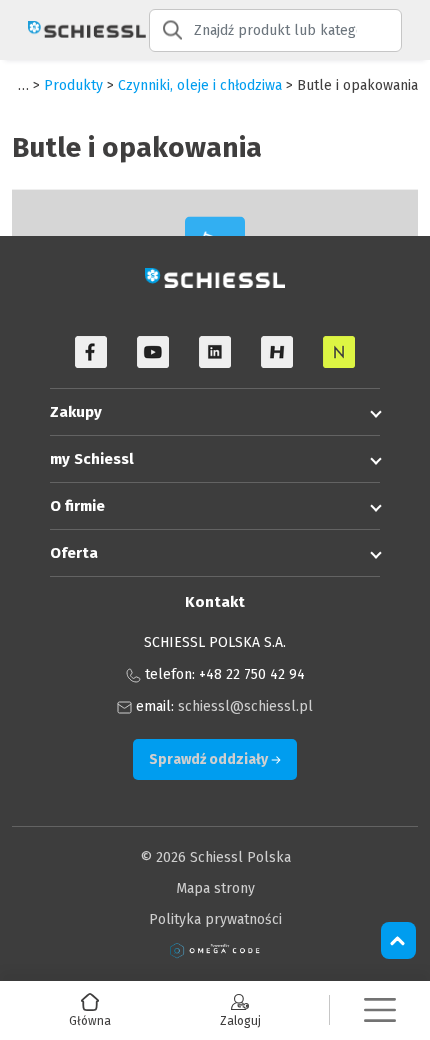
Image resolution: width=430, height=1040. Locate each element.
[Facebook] (91, 352)
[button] (380, 1010)
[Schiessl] (74, 30)
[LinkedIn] (215, 352)
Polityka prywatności (215, 919)
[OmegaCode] (215, 950)
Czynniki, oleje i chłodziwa (200, 85)
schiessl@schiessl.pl (245, 706)
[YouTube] (153, 352)
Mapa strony (215, 888)
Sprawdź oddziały (210, 759)
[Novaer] (339, 352)
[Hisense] (277, 352)
